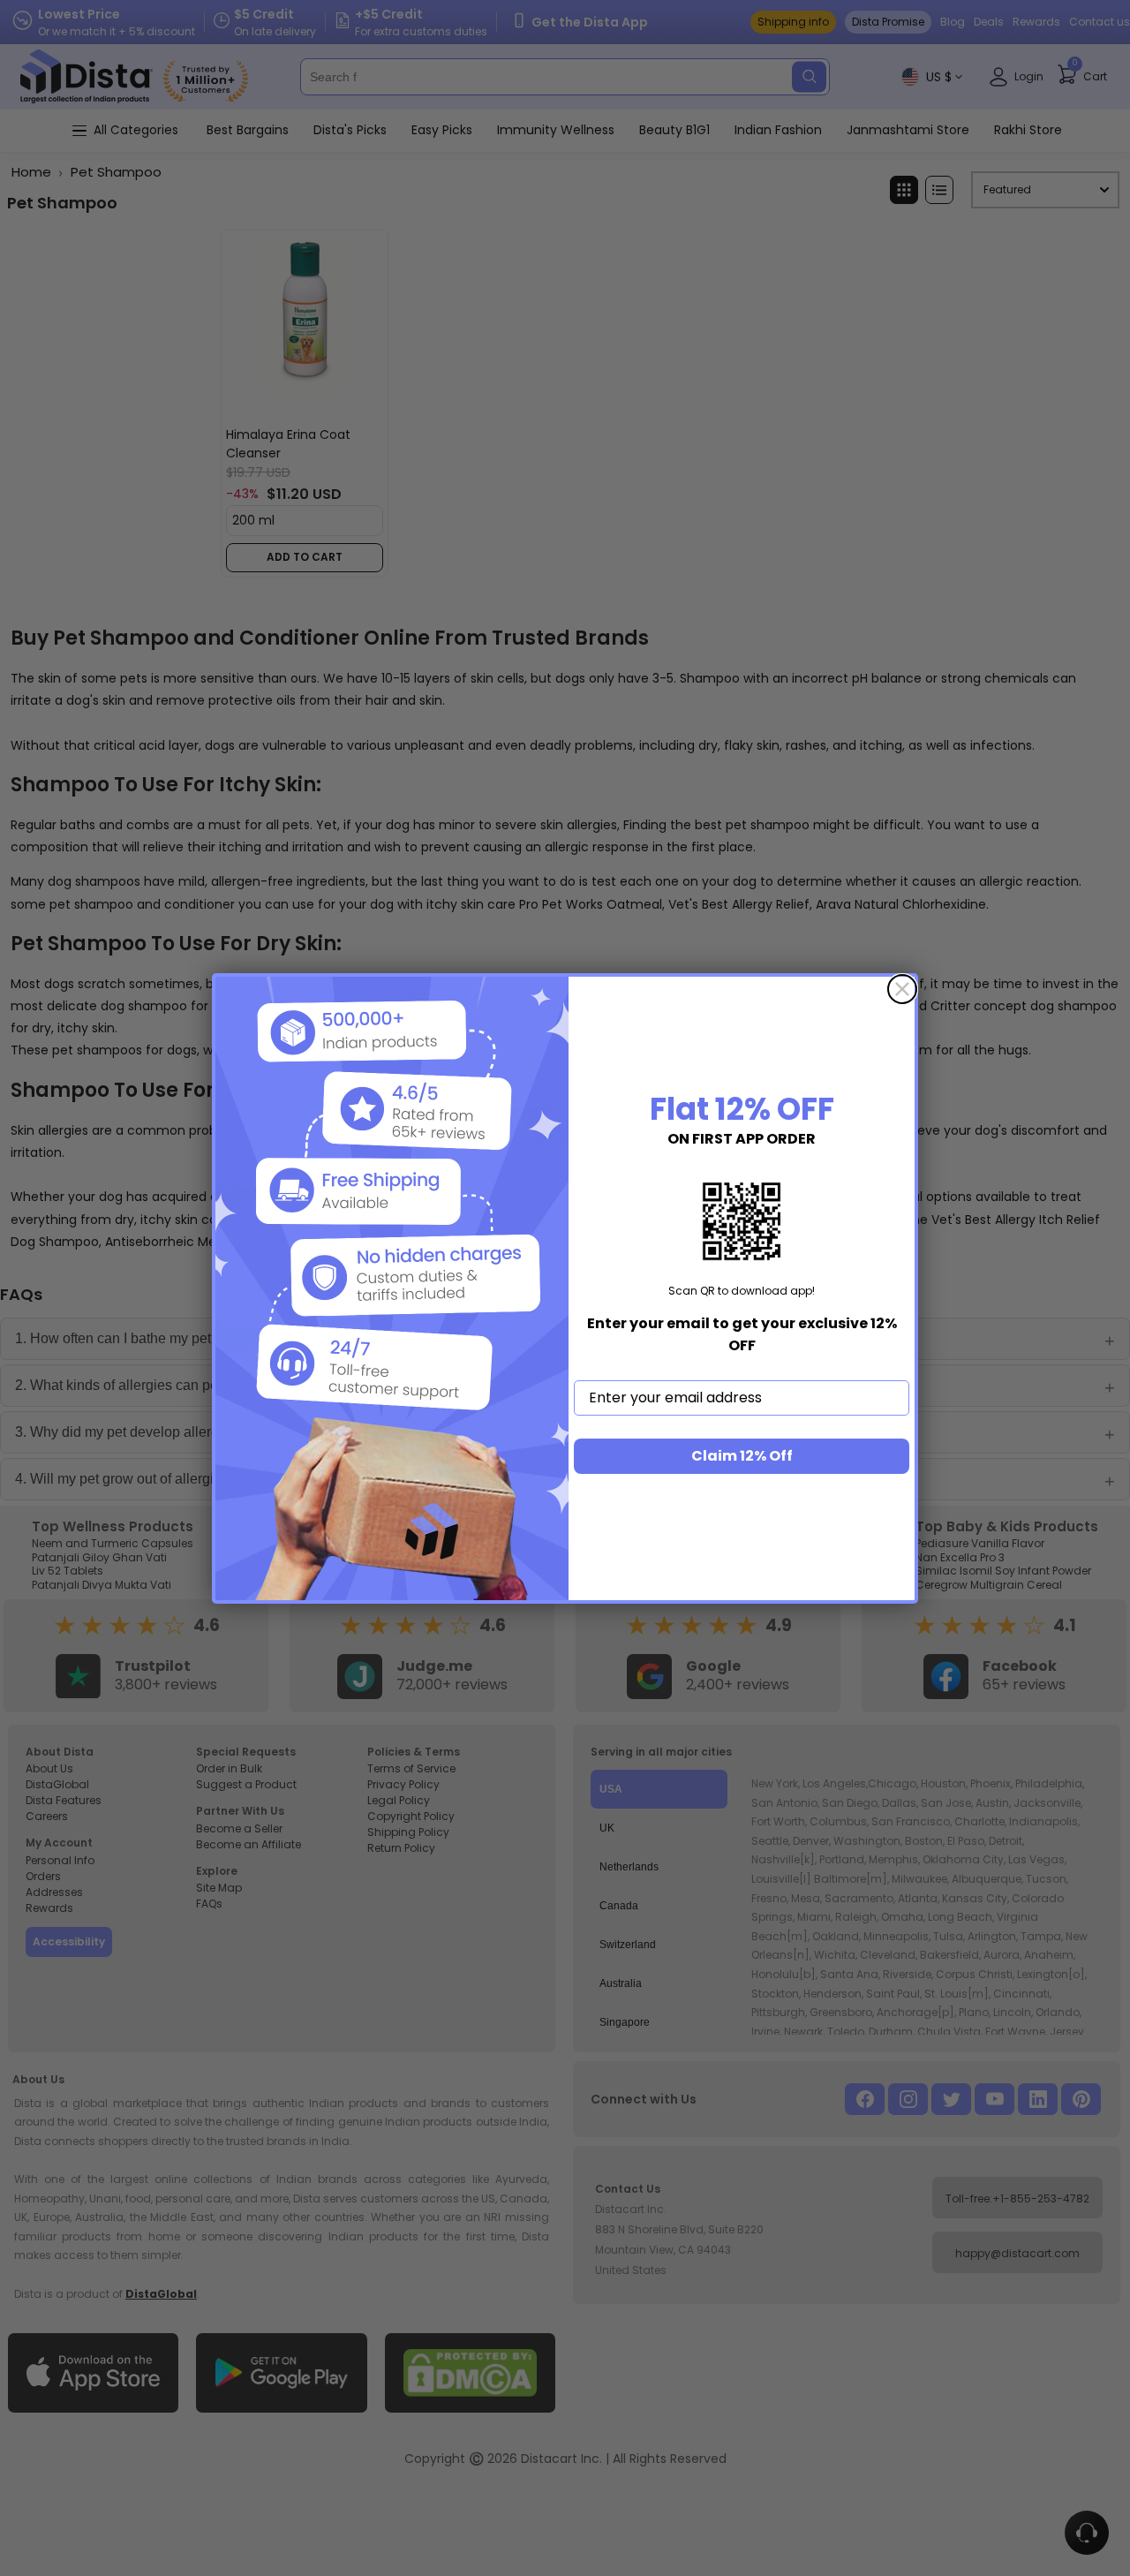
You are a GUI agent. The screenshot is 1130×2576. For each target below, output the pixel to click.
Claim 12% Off (742, 1456)
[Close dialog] (902, 989)
